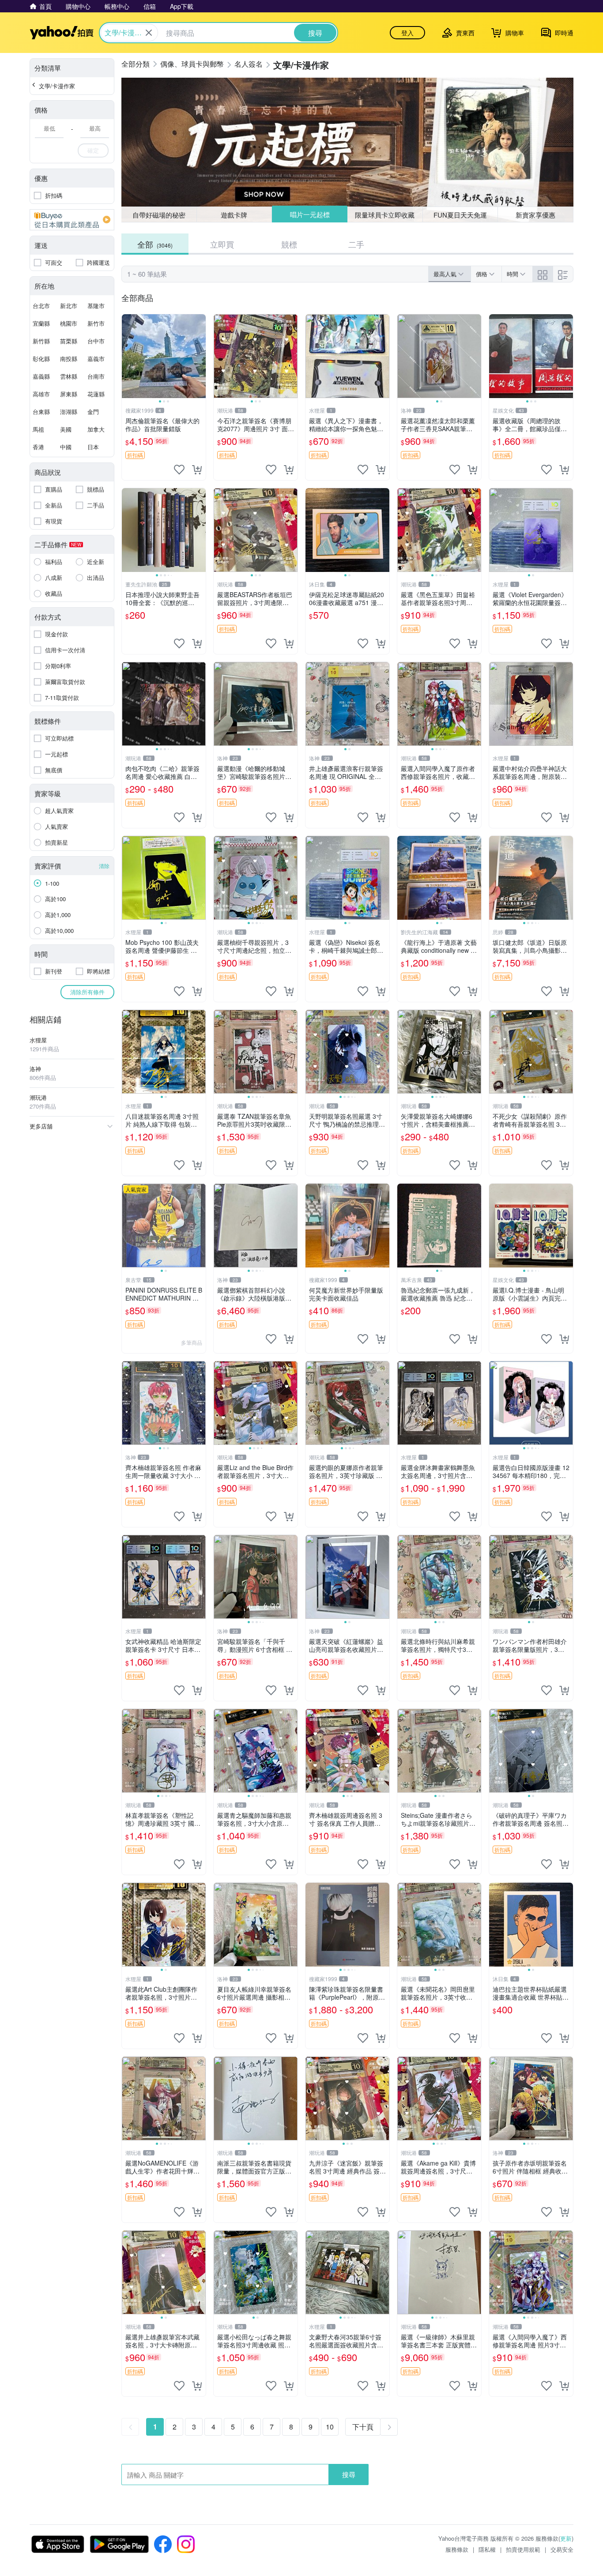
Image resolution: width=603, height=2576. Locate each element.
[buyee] (72, 220)
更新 (566, 2538)
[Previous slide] (128, 356)
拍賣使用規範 (523, 2549)
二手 (356, 244)
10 (330, 2427)
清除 (104, 866)
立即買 (222, 244)
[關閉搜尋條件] (149, 33)
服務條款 (457, 2549)
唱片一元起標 (309, 215)
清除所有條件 (87, 992)
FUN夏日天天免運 (460, 215)
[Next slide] (200, 356)
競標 (289, 244)
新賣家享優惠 (535, 215)
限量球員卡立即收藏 (385, 214)
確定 (93, 150)
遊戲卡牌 (234, 215)
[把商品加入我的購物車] (197, 470)
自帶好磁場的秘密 (159, 215)
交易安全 (562, 2549)
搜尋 (349, 2474)
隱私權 (487, 2549)
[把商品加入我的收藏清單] (179, 470)
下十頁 (363, 2427)
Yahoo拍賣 (62, 33)
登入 (407, 33)
